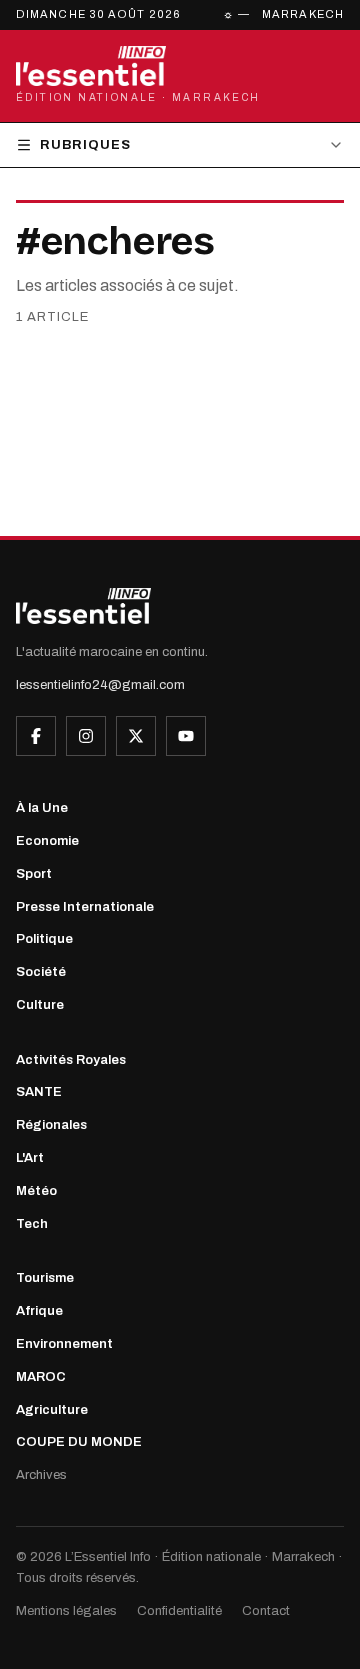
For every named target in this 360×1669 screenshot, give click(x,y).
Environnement (64, 1344)
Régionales (51, 1125)
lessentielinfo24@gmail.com (100, 685)
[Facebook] (36, 736)
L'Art (30, 1158)
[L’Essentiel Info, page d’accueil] (83, 606)
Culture (40, 1005)
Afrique (39, 1311)
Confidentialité (179, 1611)
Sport (34, 874)
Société (41, 972)
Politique (44, 939)
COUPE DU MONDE (79, 1442)
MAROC (41, 1377)
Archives (41, 1475)
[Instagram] (86, 736)
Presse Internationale (85, 907)
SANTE (39, 1092)
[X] (136, 736)
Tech (32, 1224)
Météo (36, 1191)
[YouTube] (186, 736)
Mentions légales (66, 1611)
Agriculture (52, 1410)
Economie (47, 841)
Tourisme (45, 1278)
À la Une (42, 808)
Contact (266, 1611)
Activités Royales (71, 1060)
